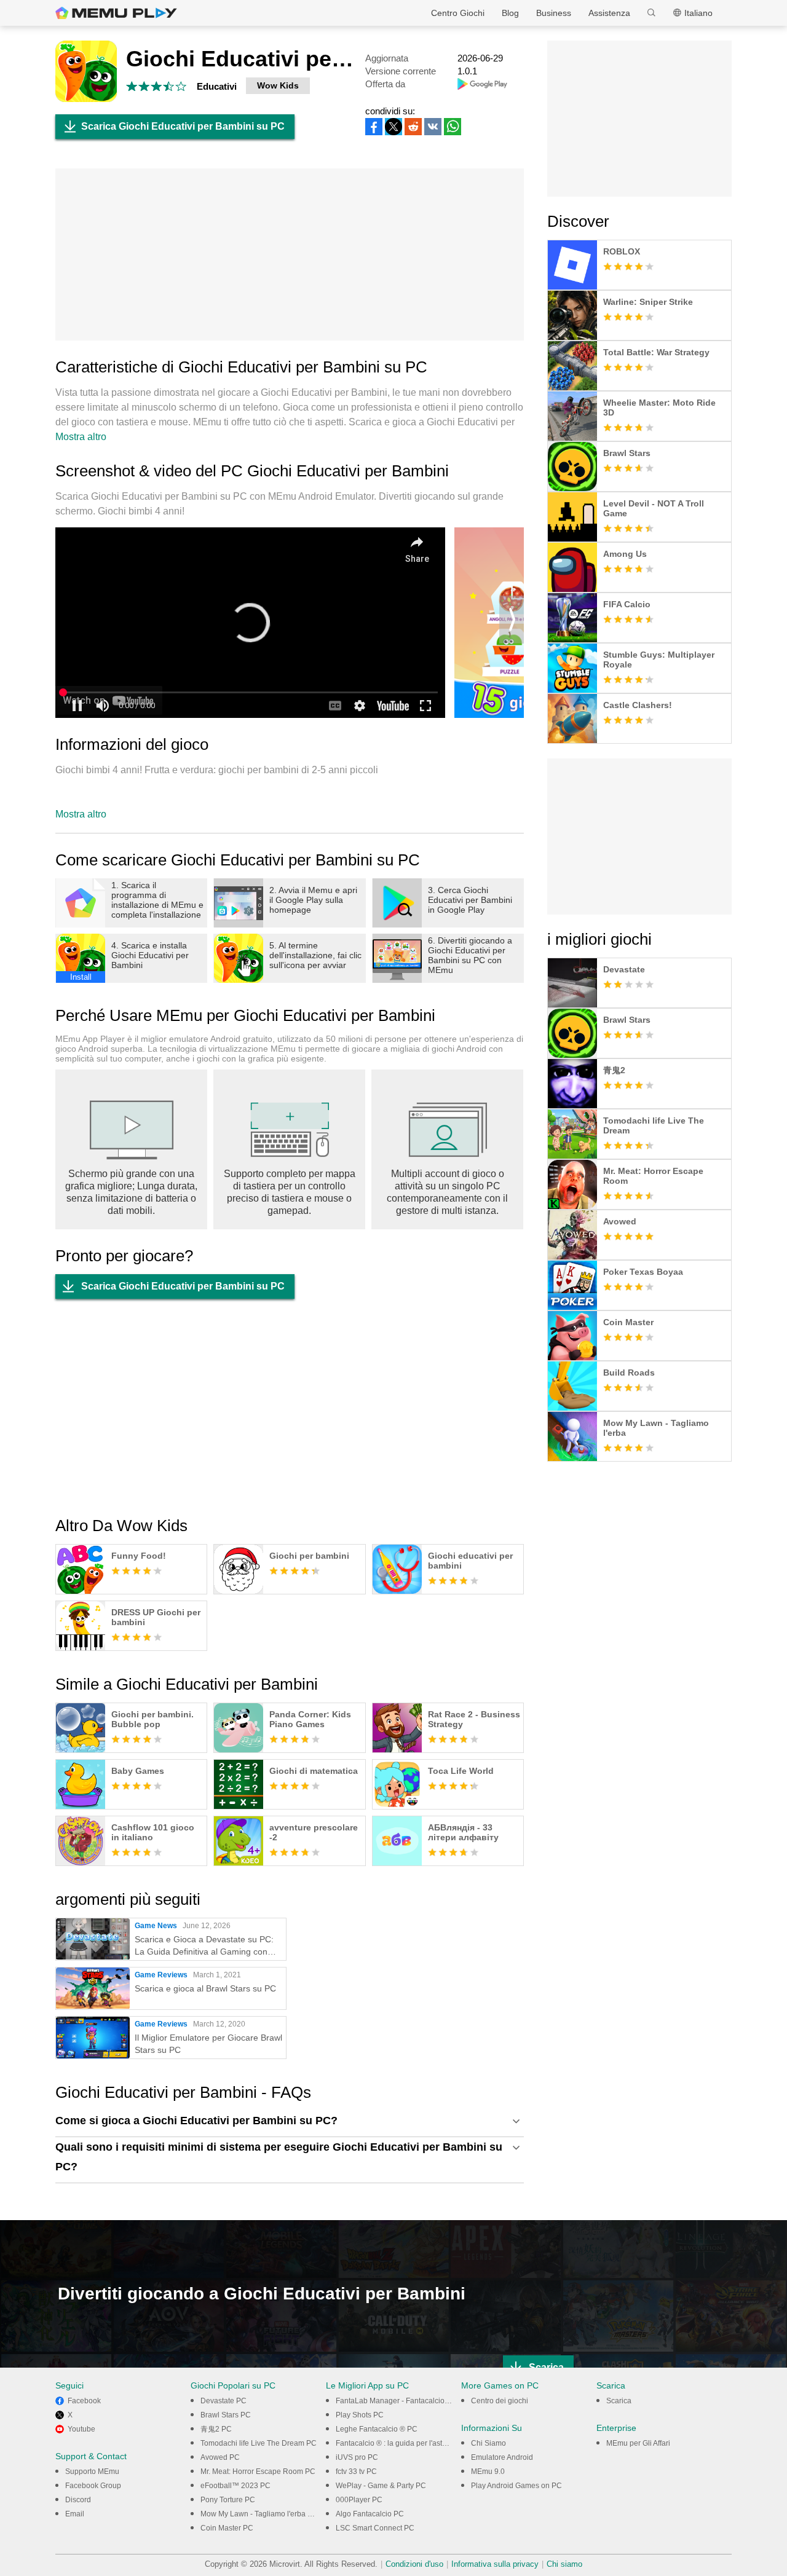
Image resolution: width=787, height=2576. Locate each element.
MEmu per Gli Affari (638, 2443)
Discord (78, 2500)
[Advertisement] (290, 254)
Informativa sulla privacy (495, 2564)
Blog (510, 13)
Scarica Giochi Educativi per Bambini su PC (183, 126)
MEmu (116, 13)
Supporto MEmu (92, 2472)
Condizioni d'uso (414, 2564)
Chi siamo (564, 2564)
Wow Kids (278, 85)
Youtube (81, 2429)
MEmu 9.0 (488, 2472)
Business (554, 13)
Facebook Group (93, 2486)
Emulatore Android (502, 2457)
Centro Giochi (458, 13)
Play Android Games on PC (516, 2486)
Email (75, 2514)
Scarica (619, 2401)
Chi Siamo (488, 2443)
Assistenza (609, 13)
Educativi (217, 86)
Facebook (84, 2401)
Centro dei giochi (500, 2401)
